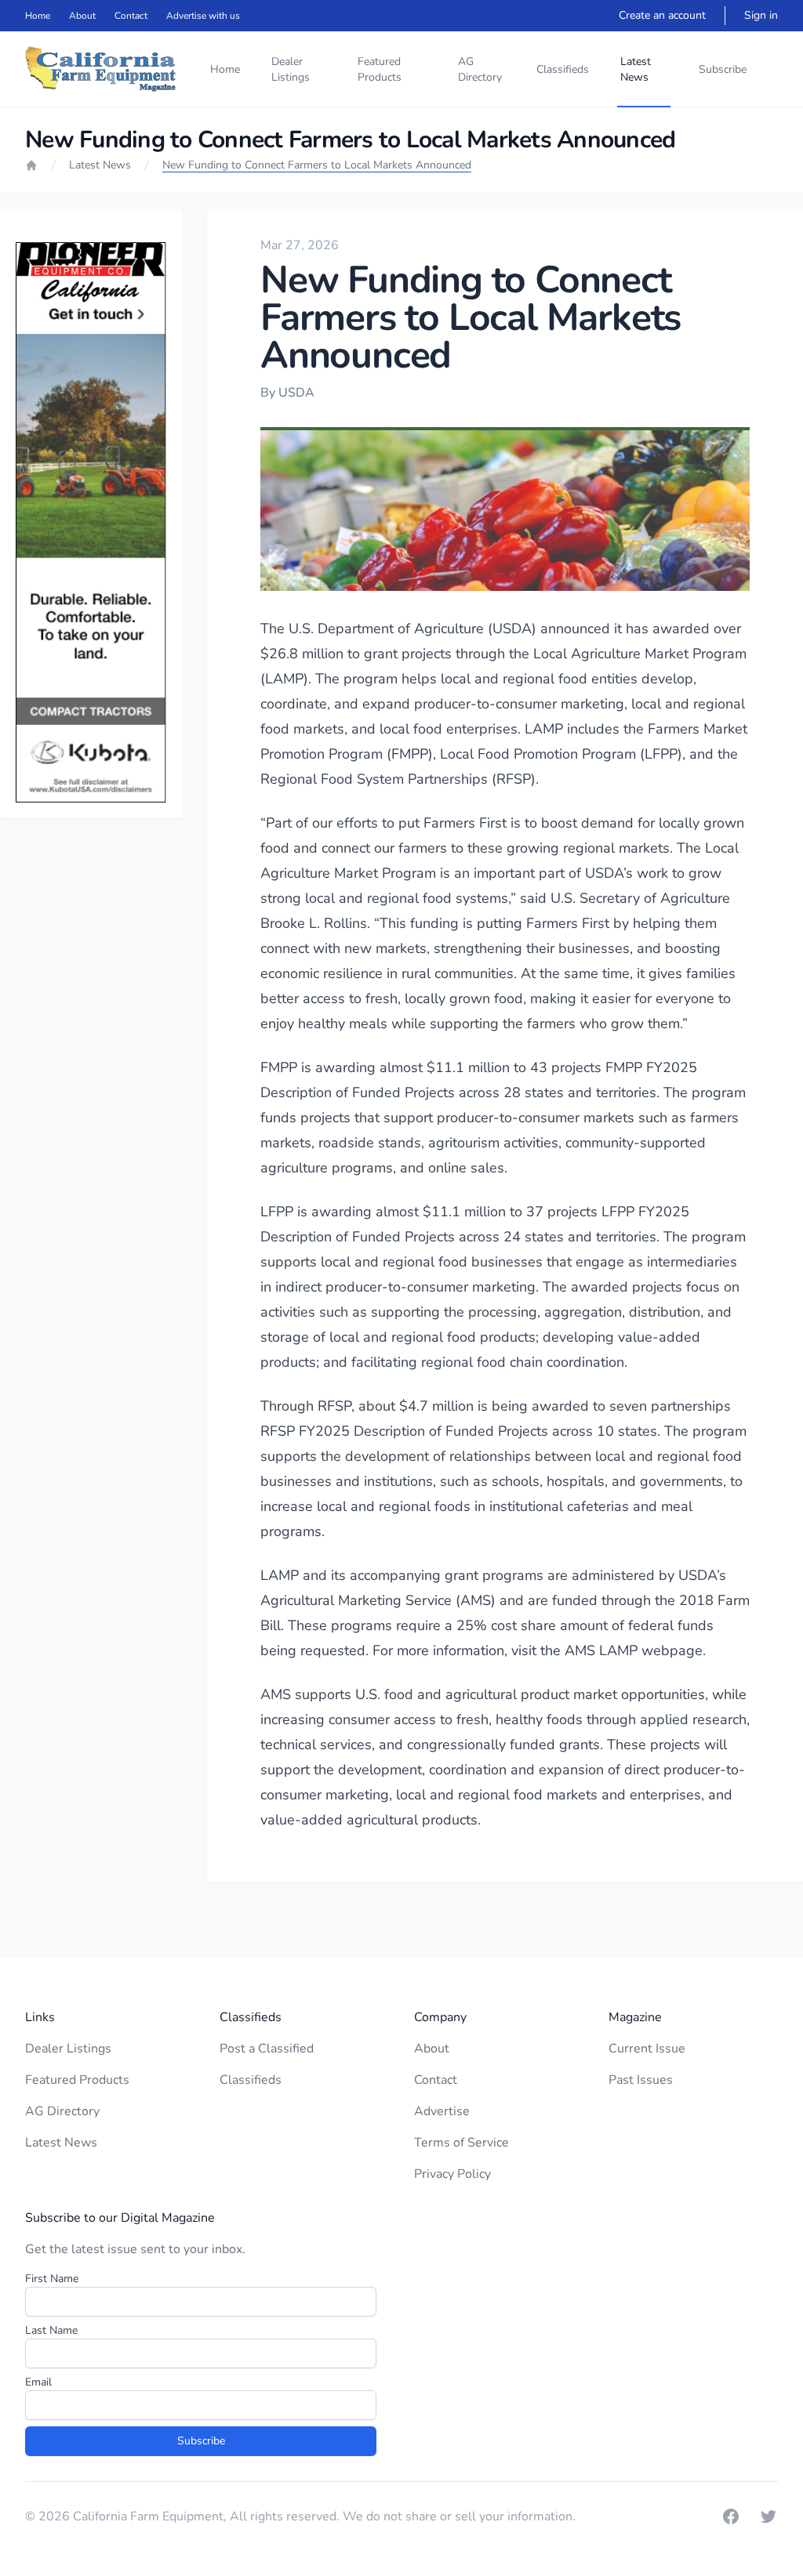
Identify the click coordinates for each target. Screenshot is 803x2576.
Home (38, 16)
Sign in (761, 15)
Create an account (662, 15)
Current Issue (647, 2049)
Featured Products (380, 69)
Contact (131, 16)
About (82, 16)
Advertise (442, 2111)
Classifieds (563, 69)
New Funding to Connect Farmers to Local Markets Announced (317, 165)
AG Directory (480, 69)
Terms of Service (461, 2143)
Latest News (636, 69)
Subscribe (723, 69)
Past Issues (641, 2080)
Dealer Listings (291, 69)
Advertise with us (203, 16)
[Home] (31, 165)
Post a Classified (267, 2049)
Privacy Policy (452, 2174)
